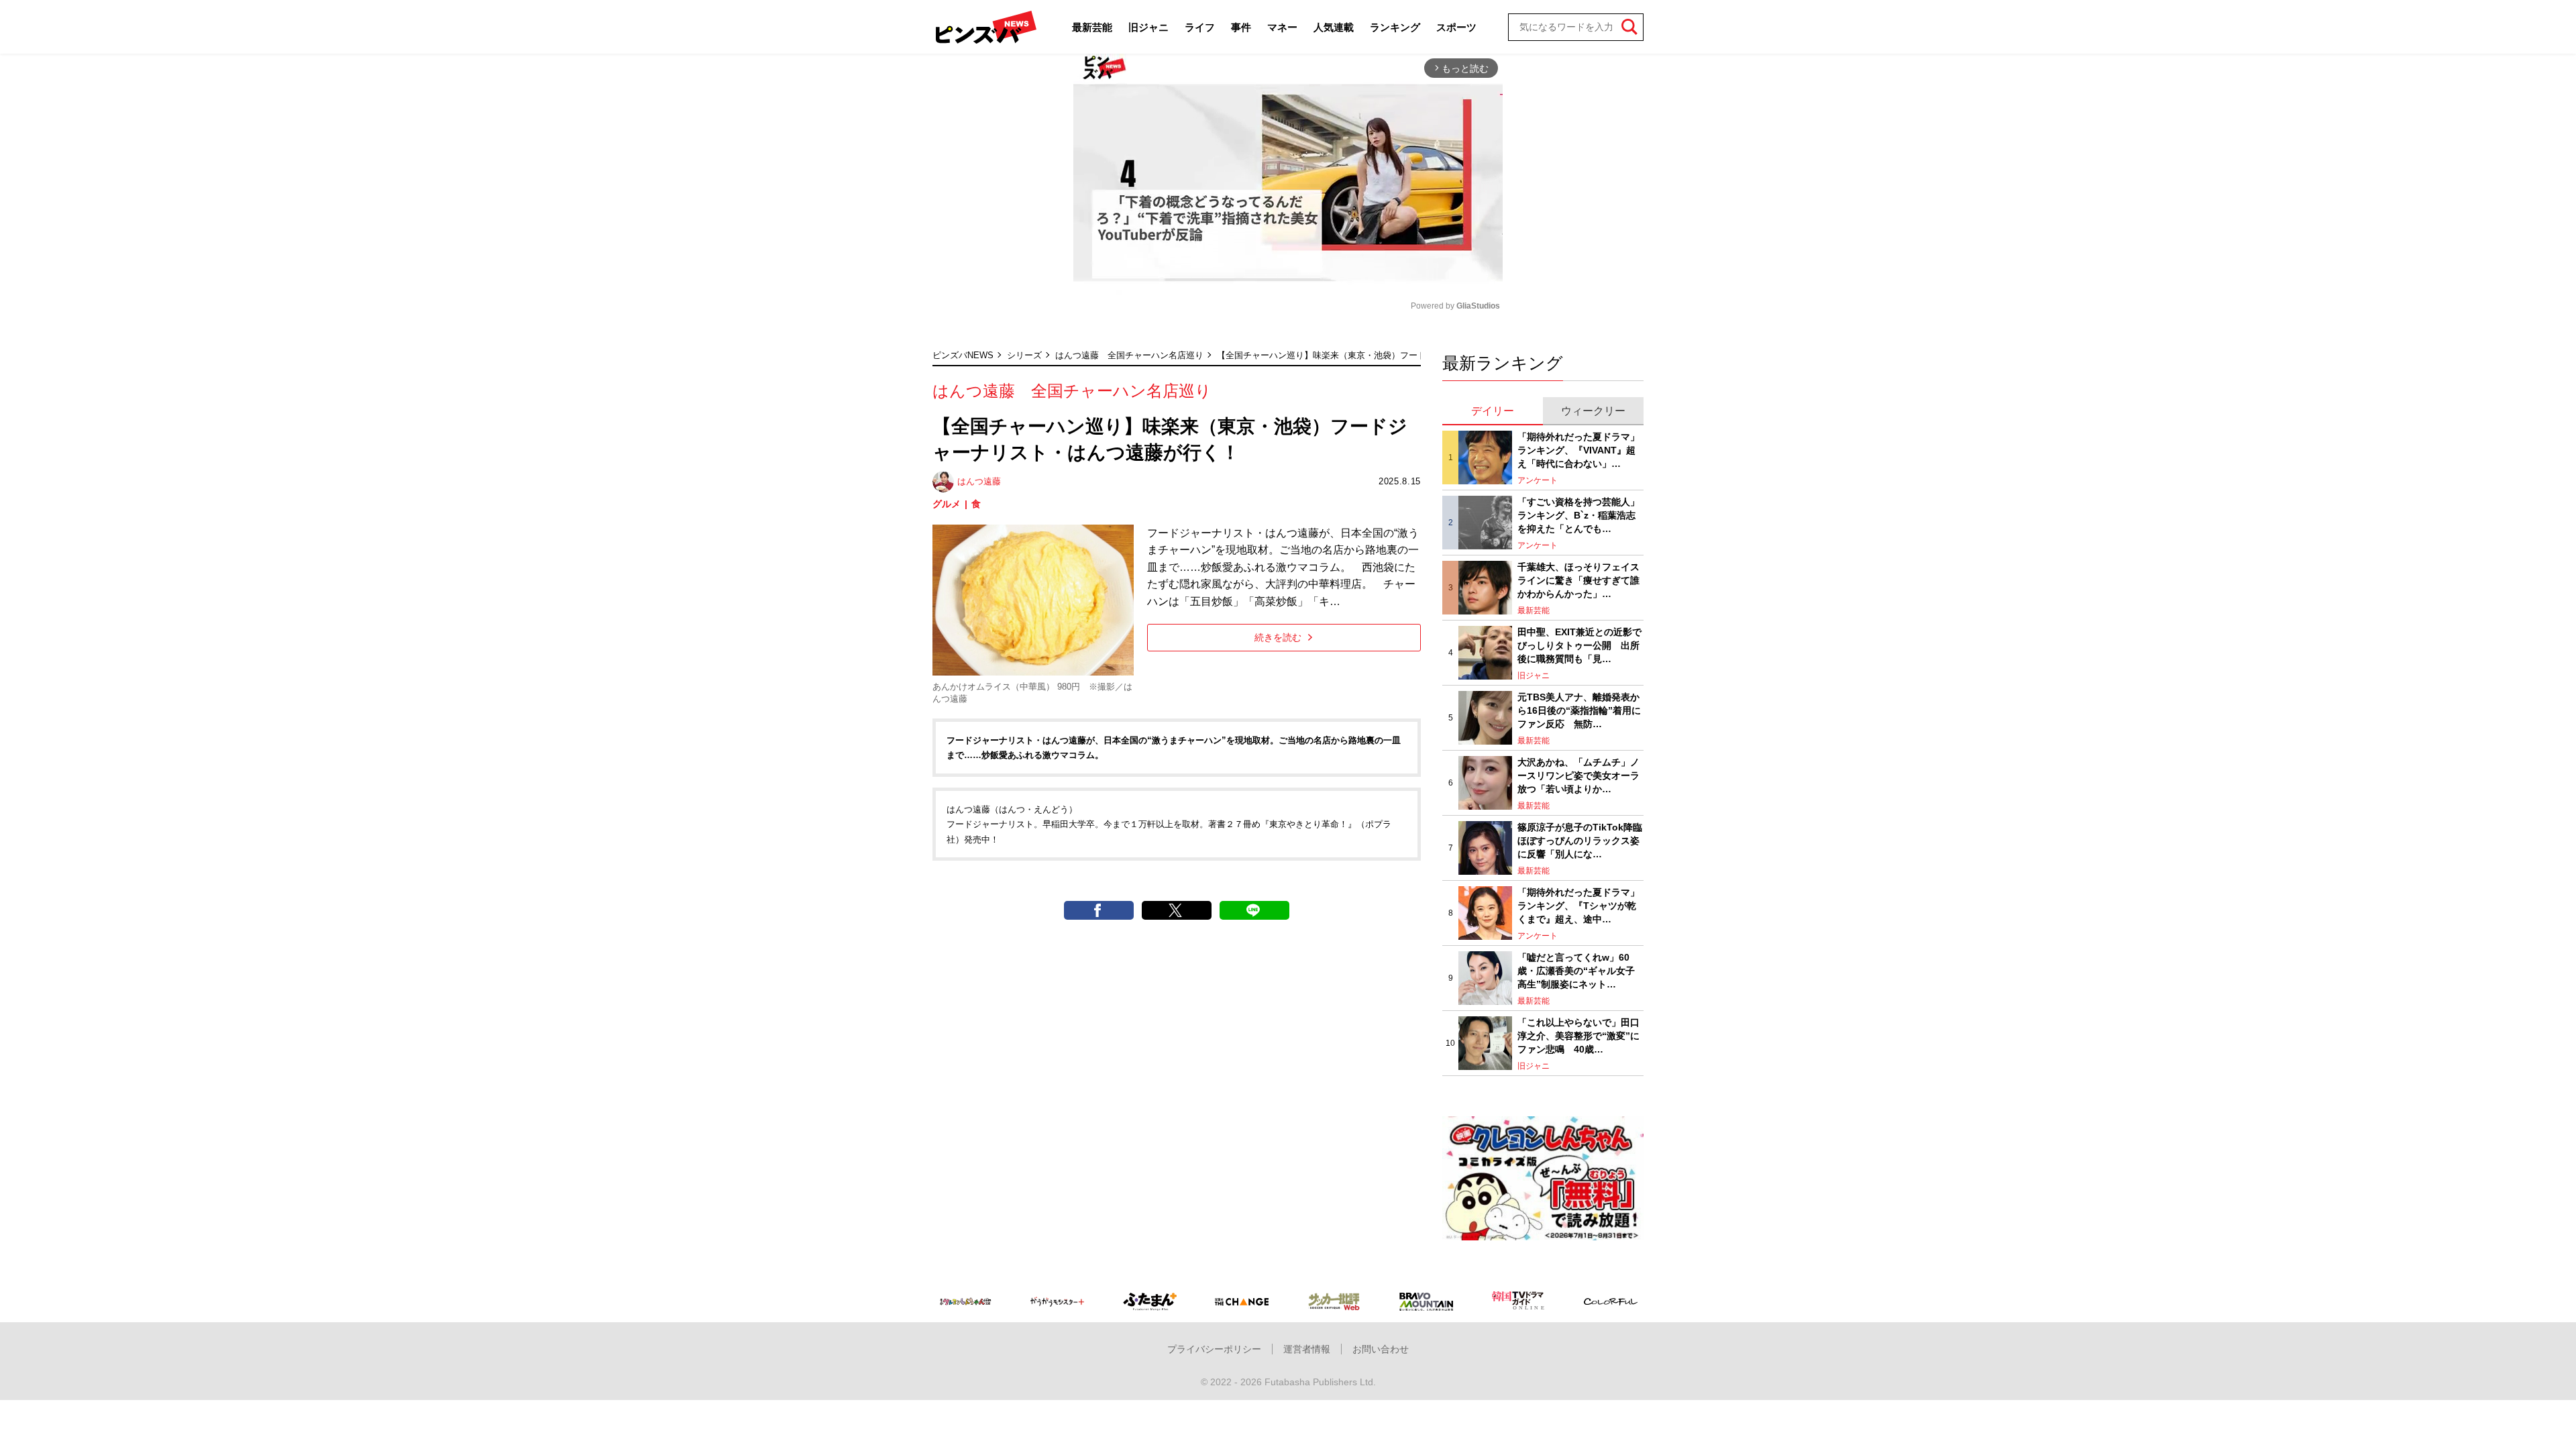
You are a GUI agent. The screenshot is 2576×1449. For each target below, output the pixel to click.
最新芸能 (1092, 27)
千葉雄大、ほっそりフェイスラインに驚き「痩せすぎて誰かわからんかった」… (1578, 580)
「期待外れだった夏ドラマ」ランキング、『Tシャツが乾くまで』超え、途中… (1578, 905)
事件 (1241, 27)
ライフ (1200, 27)
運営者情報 (1307, 1349)
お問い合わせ (1381, 1349)
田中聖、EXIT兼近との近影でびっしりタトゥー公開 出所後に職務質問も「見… (1579, 645)
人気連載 (1334, 27)
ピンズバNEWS (963, 355)
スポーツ (1456, 27)
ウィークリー (1593, 411)
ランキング (1395, 27)
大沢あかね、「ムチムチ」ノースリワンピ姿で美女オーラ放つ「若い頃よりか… (1578, 775)
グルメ (947, 504)
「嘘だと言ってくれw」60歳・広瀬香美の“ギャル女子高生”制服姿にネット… (1576, 970)
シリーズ (1024, 355)
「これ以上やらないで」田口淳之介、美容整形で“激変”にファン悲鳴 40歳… (1578, 1035)
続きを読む (1278, 637)
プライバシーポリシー (1214, 1349)
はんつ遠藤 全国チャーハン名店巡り (1129, 355)
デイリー (1493, 411)
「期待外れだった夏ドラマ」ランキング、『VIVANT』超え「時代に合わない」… (1578, 450)
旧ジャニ (1148, 27)
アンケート (1538, 480)
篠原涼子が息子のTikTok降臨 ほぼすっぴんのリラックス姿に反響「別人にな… (1580, 840)
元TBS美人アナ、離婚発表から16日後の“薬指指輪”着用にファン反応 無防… (1579, 710)
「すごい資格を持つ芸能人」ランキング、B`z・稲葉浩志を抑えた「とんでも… (1578, 515)
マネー (1282, 27)
